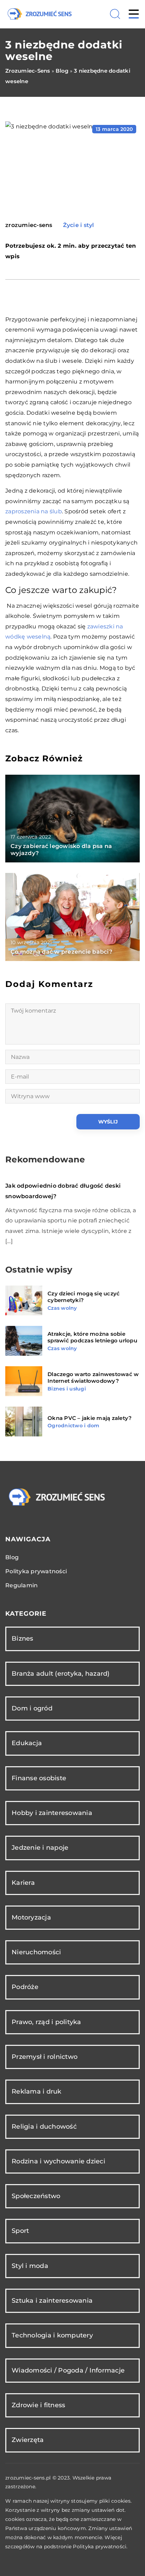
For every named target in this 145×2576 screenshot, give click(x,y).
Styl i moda (30, 2266)
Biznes (23, 1639)
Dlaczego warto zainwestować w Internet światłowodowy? (93, 1378)
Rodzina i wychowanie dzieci (58, 2161)
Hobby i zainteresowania (52, 1813)
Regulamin (21, 1585)
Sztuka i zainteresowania (52, 2301)
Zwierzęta (28, 2440)
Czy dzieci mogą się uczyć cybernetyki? (84, 1297)
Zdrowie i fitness (38, 2405)
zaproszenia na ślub (34, 511)
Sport (20, 2231)
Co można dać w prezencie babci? (61, 952)
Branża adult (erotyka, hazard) (61, 1674)
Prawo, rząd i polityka (46, 2022)
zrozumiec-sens (29, 225)
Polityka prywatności (36, 1571)
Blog (12, 1557)
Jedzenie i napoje (40, 1848)
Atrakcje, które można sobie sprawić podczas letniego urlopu (92, 1337)
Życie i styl (79, 225)
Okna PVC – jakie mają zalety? (90, 1418)
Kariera (23, 1883)
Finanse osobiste (39, 1778)
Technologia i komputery (52, 2335)
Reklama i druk (37, 2091)
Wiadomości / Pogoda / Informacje (68, 2370)
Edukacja (27, 1743)
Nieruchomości (36, 1952)
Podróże (25, 1987)
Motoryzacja (31, 1917)
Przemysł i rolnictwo (45, 2057)
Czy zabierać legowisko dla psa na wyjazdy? (61, 850)
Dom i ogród (32, 1708)
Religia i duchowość (44, 2127)
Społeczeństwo (36, 2196)
